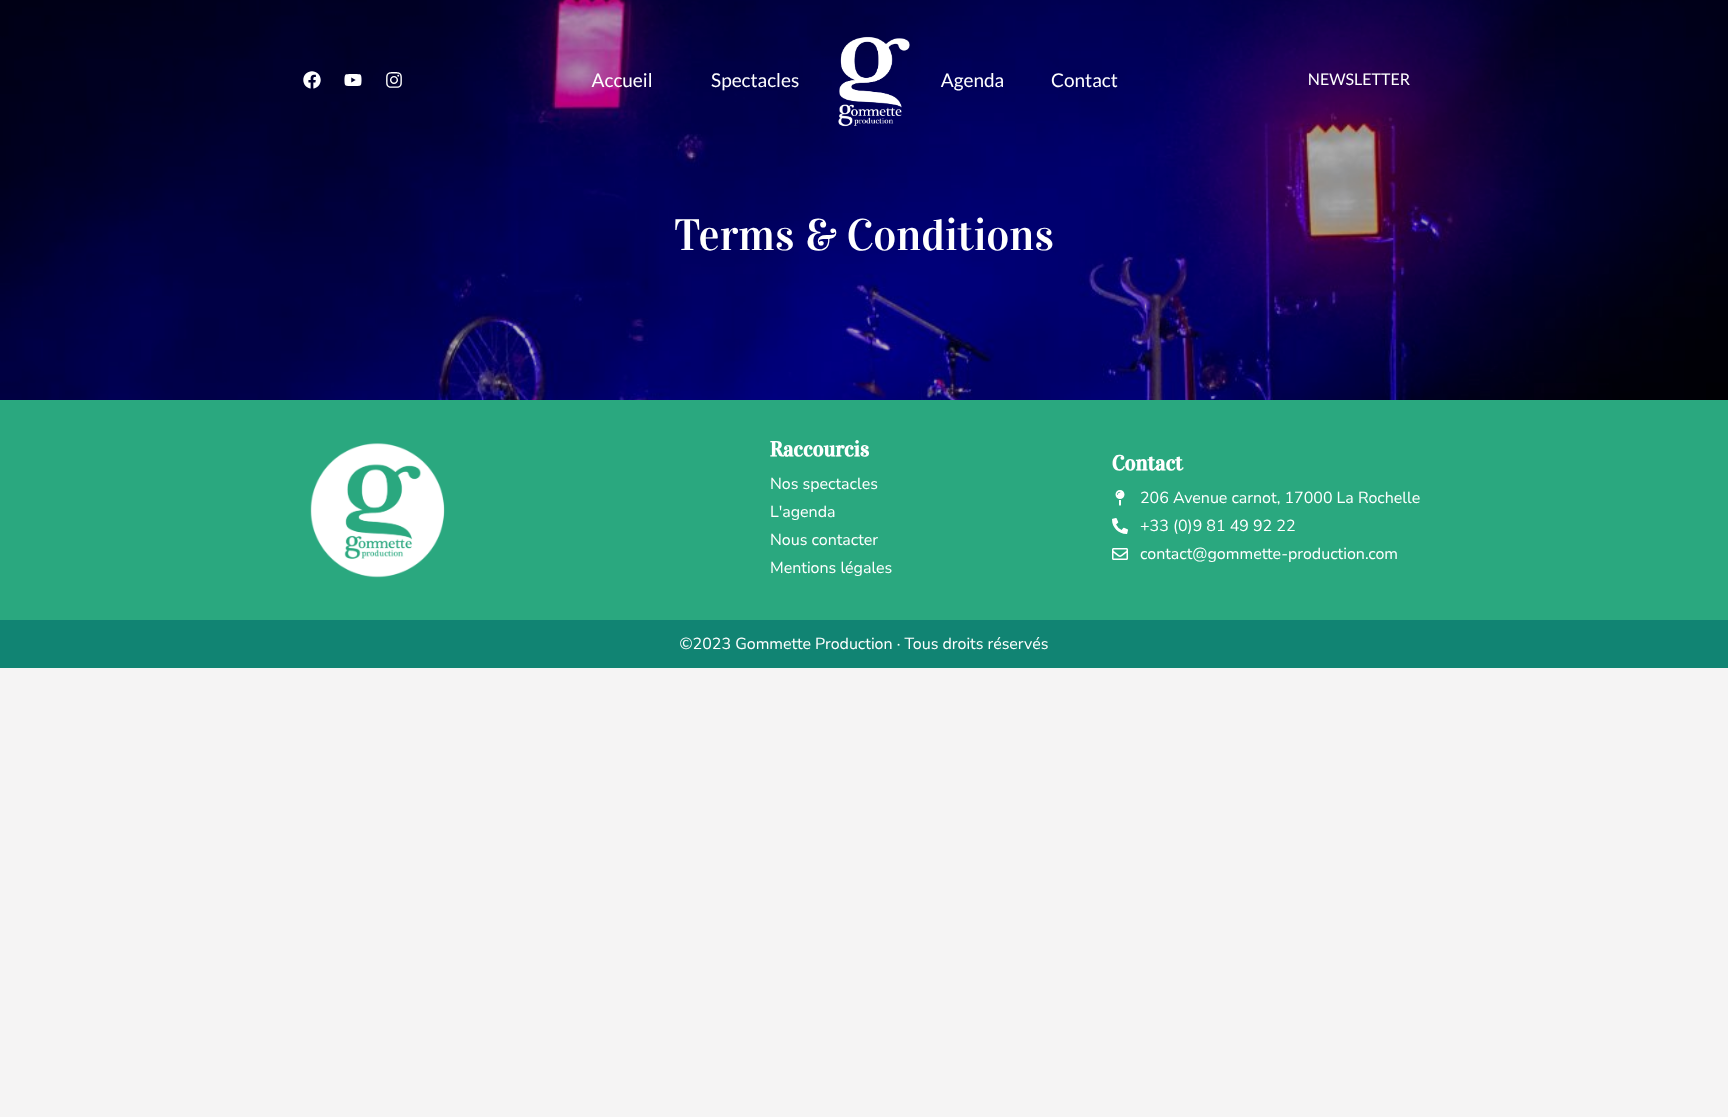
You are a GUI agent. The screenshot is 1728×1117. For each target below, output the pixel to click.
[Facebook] (312, 80)
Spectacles (755, 80)
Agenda (972, 80)
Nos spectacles (824, 484)
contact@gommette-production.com (1269, 554)
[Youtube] (353, 80)
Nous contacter (824, 540)
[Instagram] (394, 80)
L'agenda (803, 512)
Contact (1084, 80)
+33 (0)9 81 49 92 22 (1218, 526)
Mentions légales (831, 568)
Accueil (622, 80)
